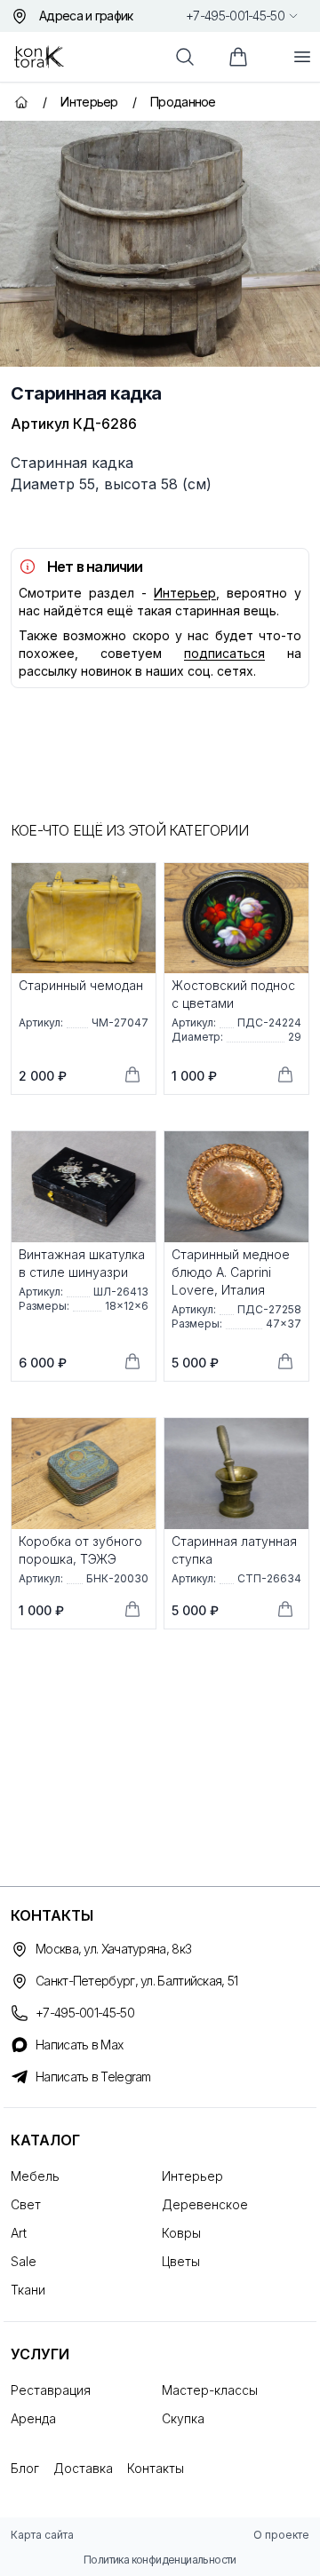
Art (19, 2233)
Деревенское (205, 2204)
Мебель (35, 2176)
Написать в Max (79, 2045)
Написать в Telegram (93, 2077)
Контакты (156, 2468)
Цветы (181, 2261)
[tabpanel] (160, 244)
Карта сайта (42, 2535)
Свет (26, 2204)
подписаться (224, 653)
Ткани (28, 2290)
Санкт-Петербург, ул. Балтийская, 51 (137, 1981)
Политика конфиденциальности (160, 2560)
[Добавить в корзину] (132, 1074)
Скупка (183, 2418)
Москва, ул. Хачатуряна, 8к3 (113, 1949)
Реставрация (51, 2390)
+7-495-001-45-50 (235, 16)
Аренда (33, 2418)
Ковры (181, 2233)
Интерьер (185, 593)
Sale (24, 2261)
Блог (25, 2468)
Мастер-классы (210, 2390)
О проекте (281, 2535)
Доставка (83, 2468)
